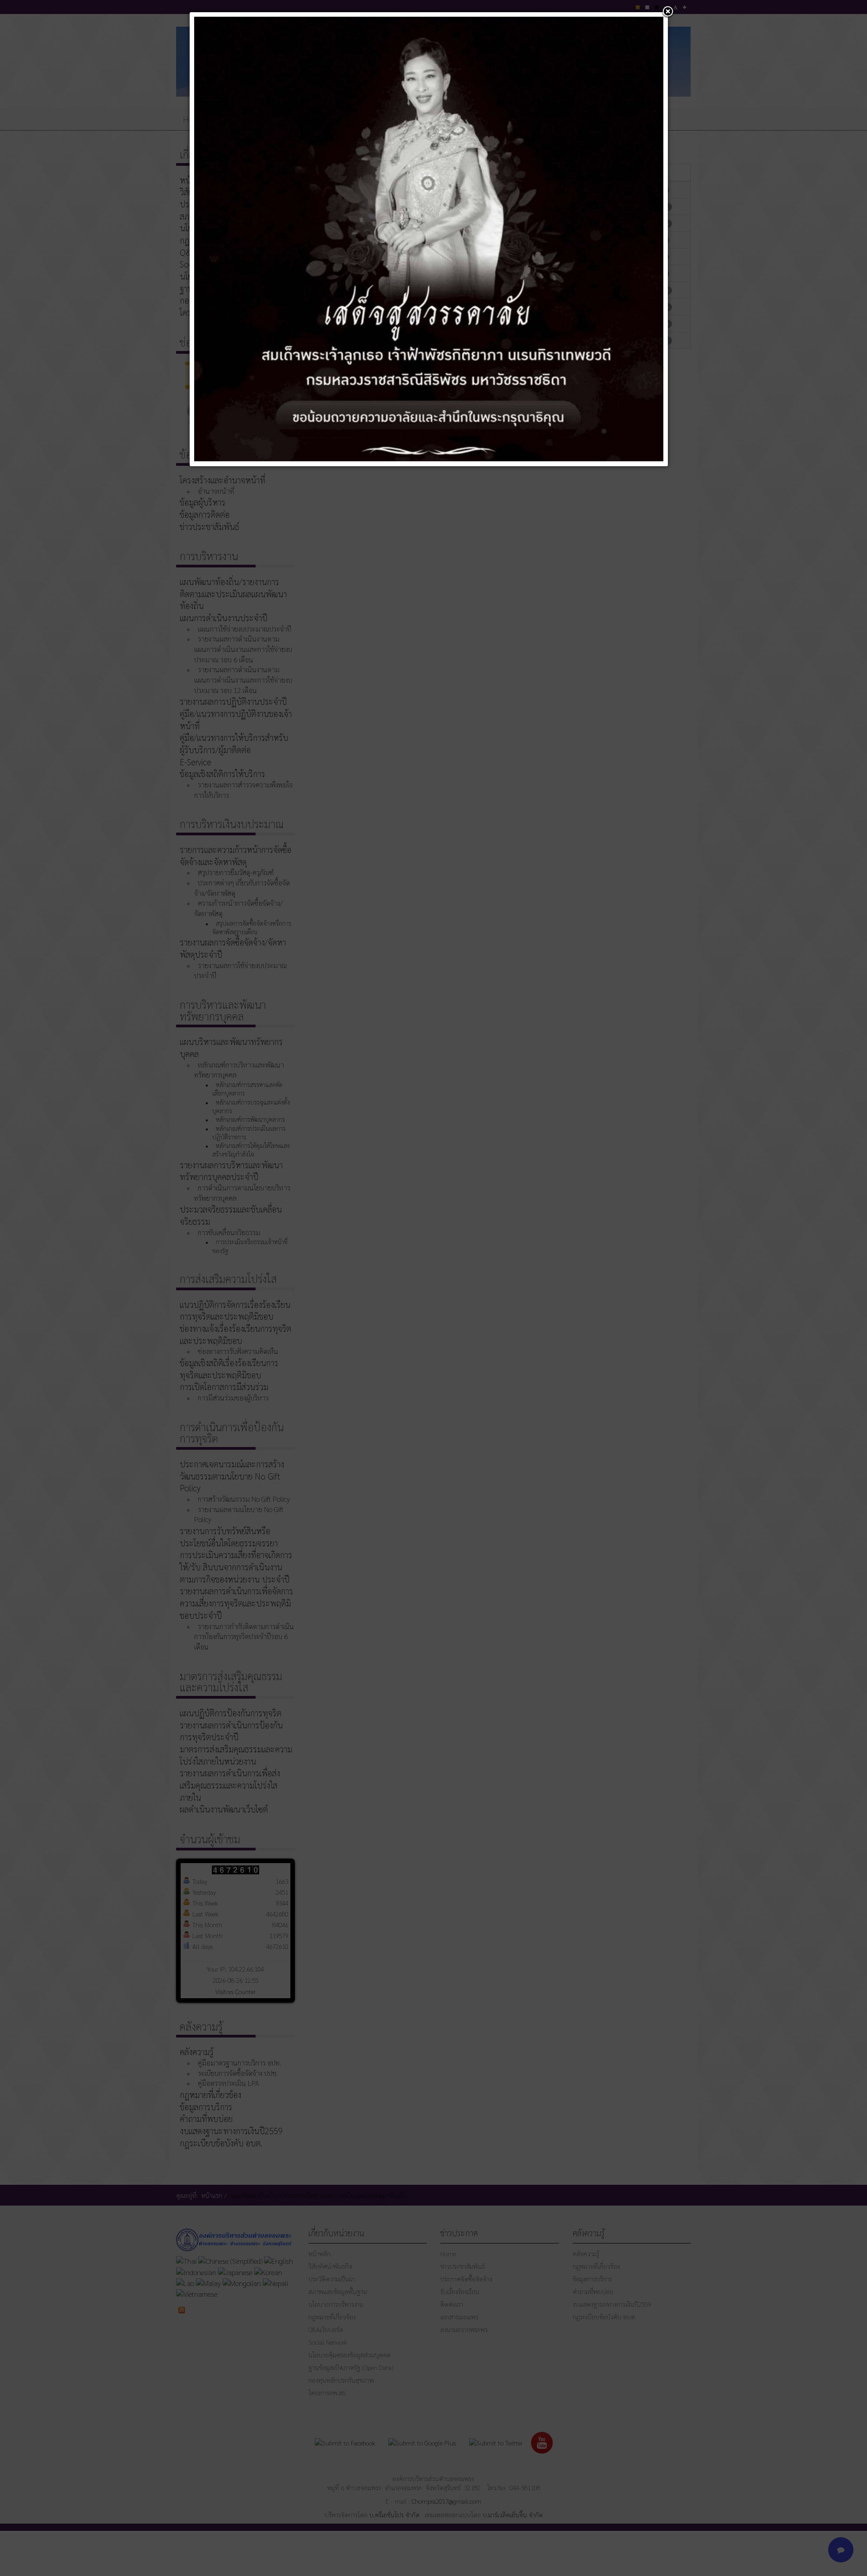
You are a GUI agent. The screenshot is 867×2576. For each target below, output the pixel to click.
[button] (668, 12)
